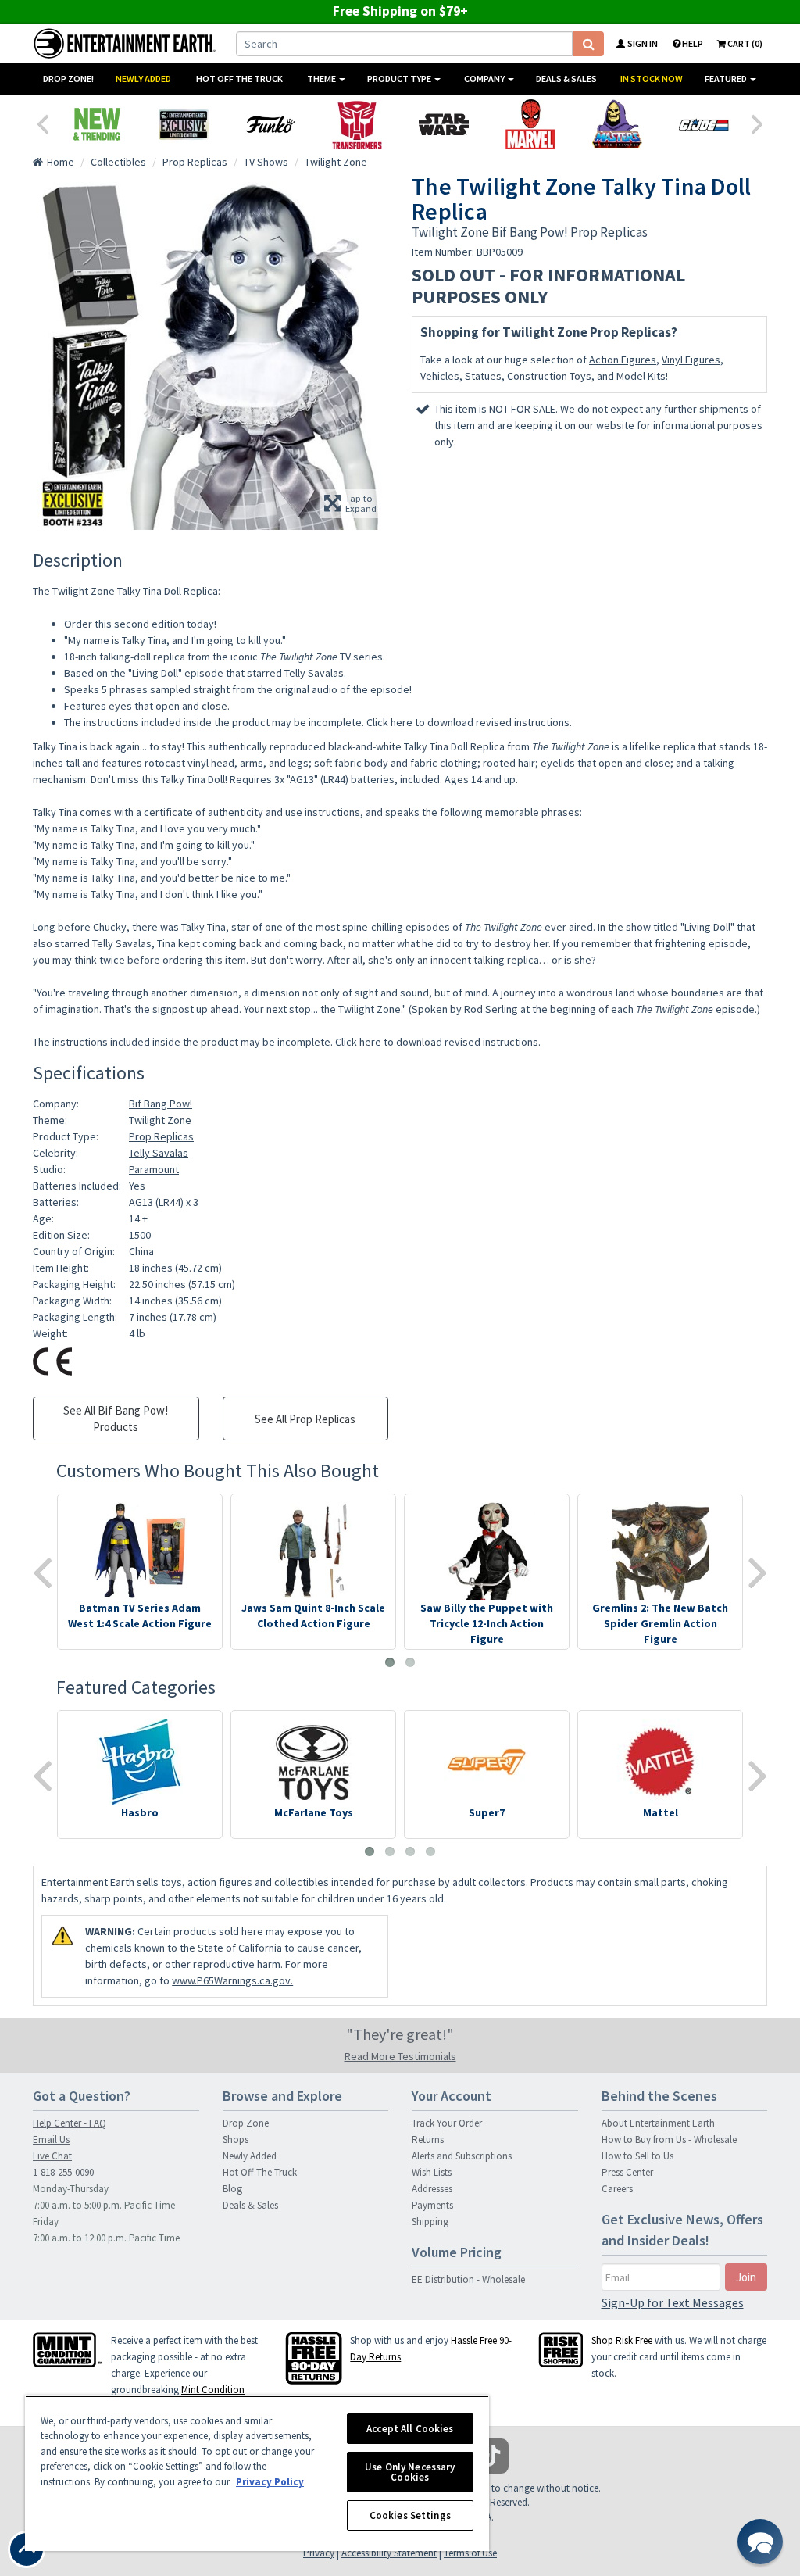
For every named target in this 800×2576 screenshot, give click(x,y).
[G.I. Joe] (704, 124)
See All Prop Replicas (305, 1419)
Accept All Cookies (410, 2429)
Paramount (154, 1169)
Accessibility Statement (389, 2553)
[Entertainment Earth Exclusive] (183, 124)
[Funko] (270, 124)
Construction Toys (549, 376)
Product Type (400, 79)
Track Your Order (447, 2123)
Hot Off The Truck (239, 79)
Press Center (627, 2172)
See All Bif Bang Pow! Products (116, 1419)
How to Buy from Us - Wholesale (669, 2140)
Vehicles (440, 376)
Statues (483, 376)
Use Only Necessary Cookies (410, 2472)
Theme (322, 79)
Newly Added (143, 79)
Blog (232, 2189)
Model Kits (641, 376)
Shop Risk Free (622, 2340)
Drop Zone (246, 2123)
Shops (236, 2140)
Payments (432, 2205)
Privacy (319, 2553)
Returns (428, 2140)
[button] (760, 2542)
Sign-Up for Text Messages (673, 2302)
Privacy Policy (270, 2482)
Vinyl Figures (691, 360)
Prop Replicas (161, 1136)
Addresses (432, 2189)
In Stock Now (652, 79)
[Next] (758, 123)
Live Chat (52, 2156)
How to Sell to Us (637, 2156)
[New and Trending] (96, 124)
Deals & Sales (566, 79)
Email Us (51, 2140)
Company (485, 79)
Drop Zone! (68, 79)
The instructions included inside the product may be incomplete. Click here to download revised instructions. (318, 722)
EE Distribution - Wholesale (468, 2279)
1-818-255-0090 (63, 2172)
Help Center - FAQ (70, 2123)
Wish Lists (432, 2172)
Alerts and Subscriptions (462, 2156)
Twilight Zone (160, 1120)
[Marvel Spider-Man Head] (530, 124)
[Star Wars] (443, 124)
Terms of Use (470, 2553)
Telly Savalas (159, 1153)
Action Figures (623, 360)
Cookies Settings (410, 2515)
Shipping (430, 2222)
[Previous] (42, 123)
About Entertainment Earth (658, 2123)
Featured (727, 79)
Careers (617, 2189)
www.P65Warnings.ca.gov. (232, 1980)
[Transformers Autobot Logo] (357, 124)
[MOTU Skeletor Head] (617, 124)
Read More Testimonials (400, 2056)
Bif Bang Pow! (161, 1104)
